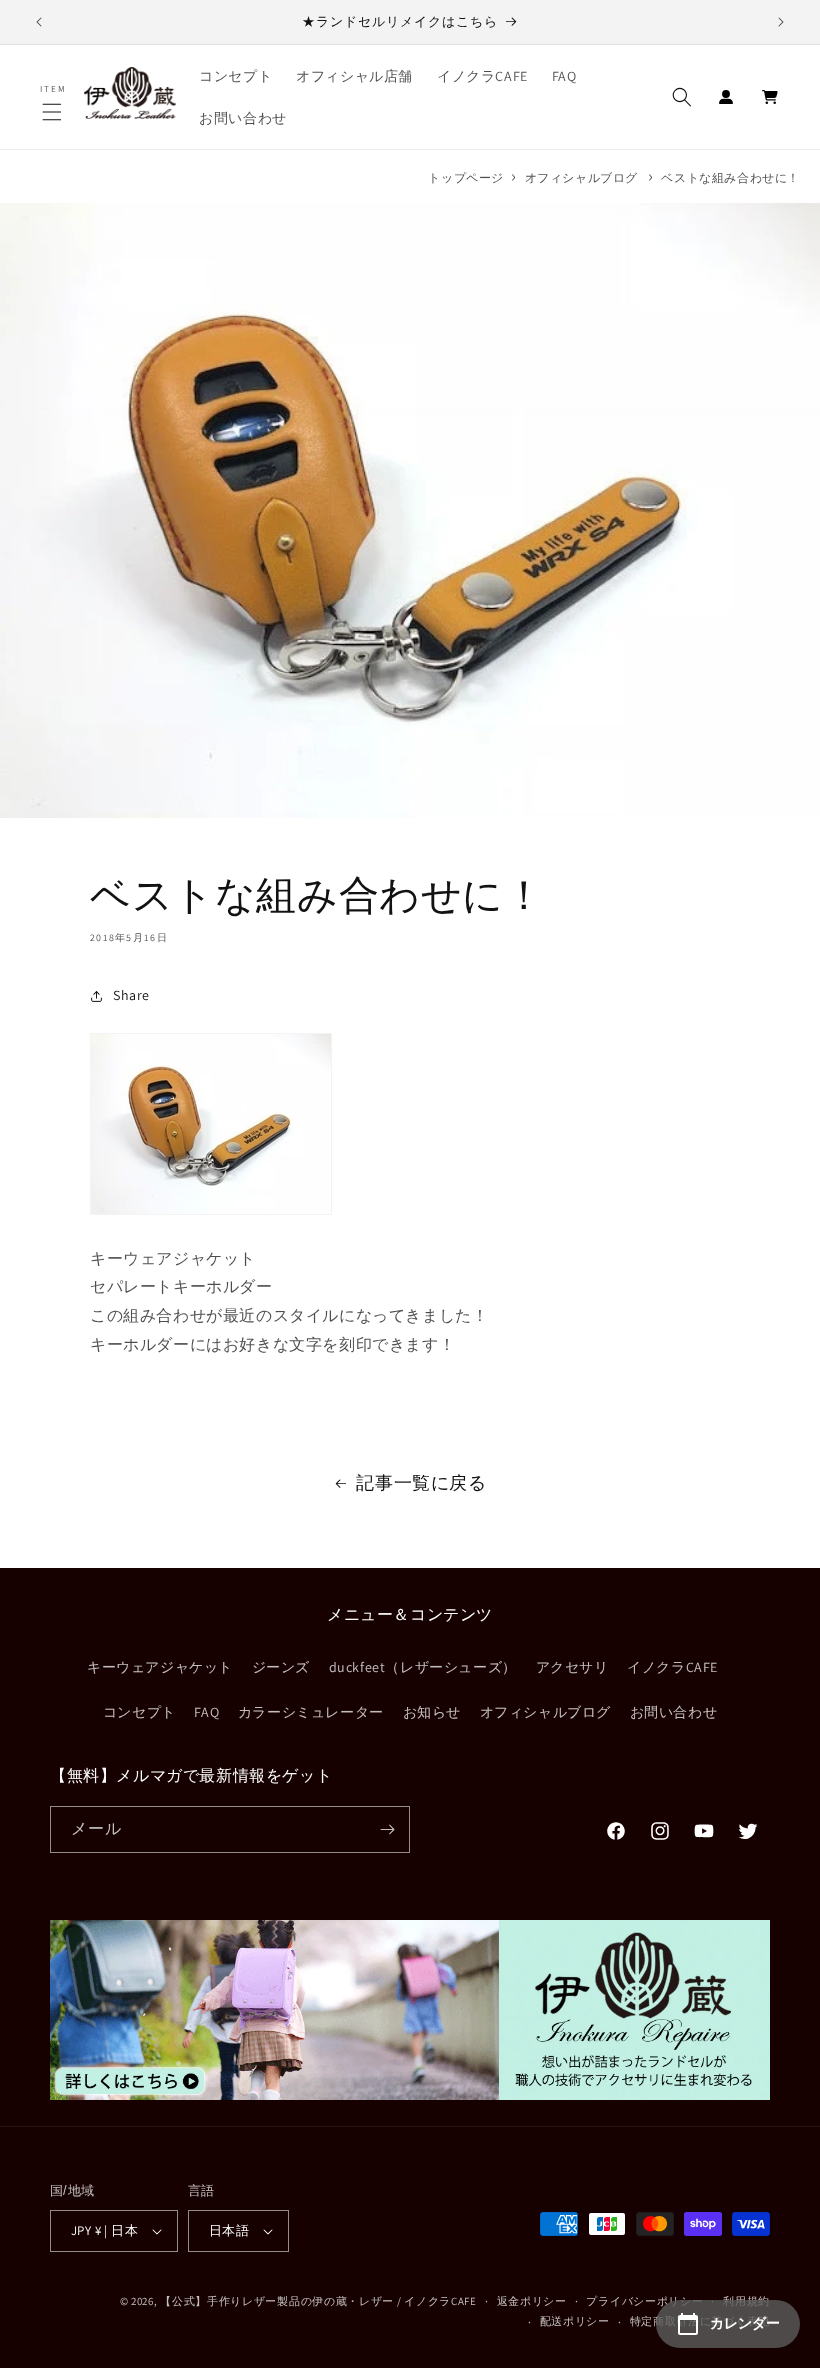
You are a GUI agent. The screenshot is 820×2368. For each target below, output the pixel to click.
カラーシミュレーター (311, 1712)
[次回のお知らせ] (781, 22)
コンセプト (139, 1712)
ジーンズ (281, 1667)
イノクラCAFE (672, 1667)
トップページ (466, 177)
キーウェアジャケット (160, 1667)
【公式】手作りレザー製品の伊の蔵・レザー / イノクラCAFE (318, 2301)
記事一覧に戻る (421, 1482)
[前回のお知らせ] (39, 22)
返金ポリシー (532, 2301)
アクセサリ (572, 1667)
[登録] (387, 1829)
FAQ (206, 1712)
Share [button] (131, 995)
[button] (54, 112)
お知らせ (432, 1712)
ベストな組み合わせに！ (730, 177)
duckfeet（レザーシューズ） (423, 1667)
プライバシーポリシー (644, 2301)
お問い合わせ (674, 1712)
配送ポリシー (575, 2321)
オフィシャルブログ (581, 177)
